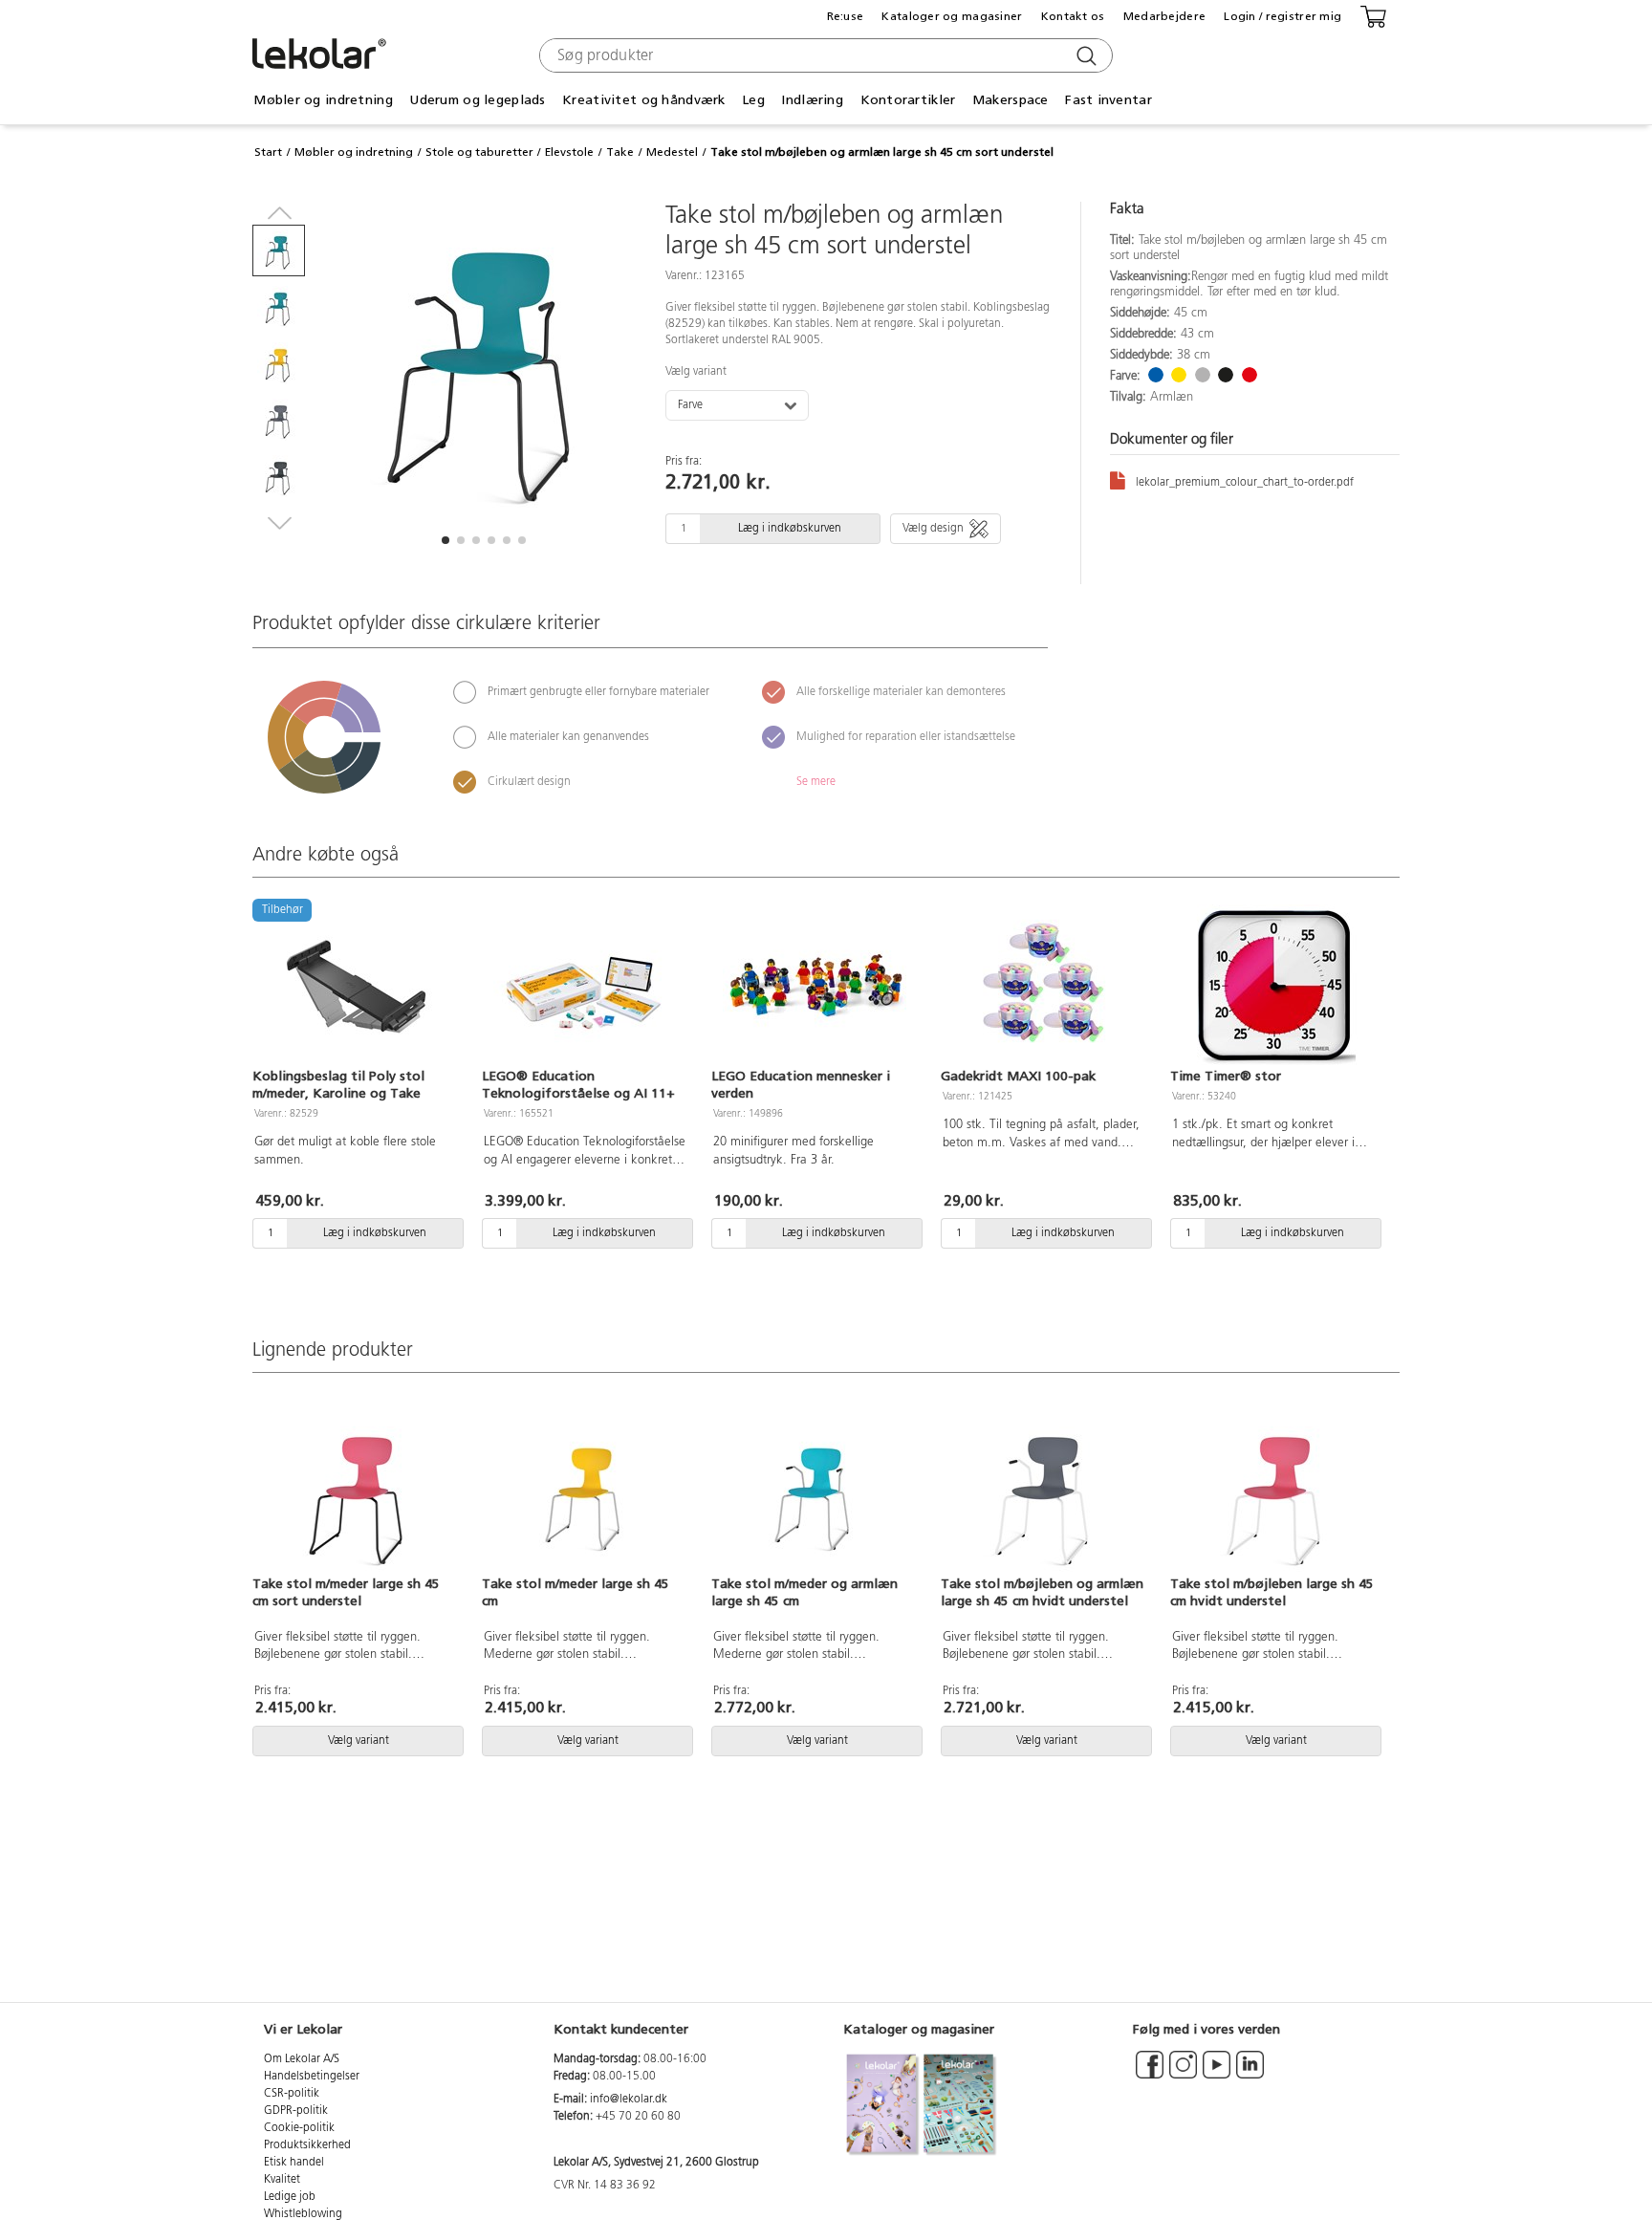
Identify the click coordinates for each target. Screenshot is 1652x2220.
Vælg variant (696, 372)
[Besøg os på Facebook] (1150, 2074)
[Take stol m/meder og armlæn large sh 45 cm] (815, 1492)
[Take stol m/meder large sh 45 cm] (585, 1492)
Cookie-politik (299, 2128)
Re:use (846, 16)
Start (268, 152)
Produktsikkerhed (307, 2145)
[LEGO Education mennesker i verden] (815, 986)
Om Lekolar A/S (302, 2059)
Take (620, 152)
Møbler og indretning (354, 152)
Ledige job (290, 2197)
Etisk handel (294, 2163)
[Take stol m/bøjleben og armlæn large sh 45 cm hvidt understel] (1044, 1492)
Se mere (816, 782)
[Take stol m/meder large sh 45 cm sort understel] (356, 1492)
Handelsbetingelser (312, 2077)
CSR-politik (292, 2094)
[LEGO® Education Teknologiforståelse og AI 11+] (585, 986)
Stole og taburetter (479, 152)
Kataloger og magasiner (952, 16)
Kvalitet (282, 2180)
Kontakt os (1073, 16)
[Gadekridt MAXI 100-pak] (1044, 986)
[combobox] (824, 55)
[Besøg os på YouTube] (1217, 2074)
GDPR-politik (296, 2111)
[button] (446, 540)
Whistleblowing (303, 2214)
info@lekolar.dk (629, 2100)
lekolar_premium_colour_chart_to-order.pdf (1245, 483)
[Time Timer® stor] (1273, 986)
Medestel (672, 152)
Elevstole (569, 152)
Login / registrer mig (1282, 16)
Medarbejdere (1164, 16)
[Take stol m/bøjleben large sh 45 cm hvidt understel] (1273, 1492)
